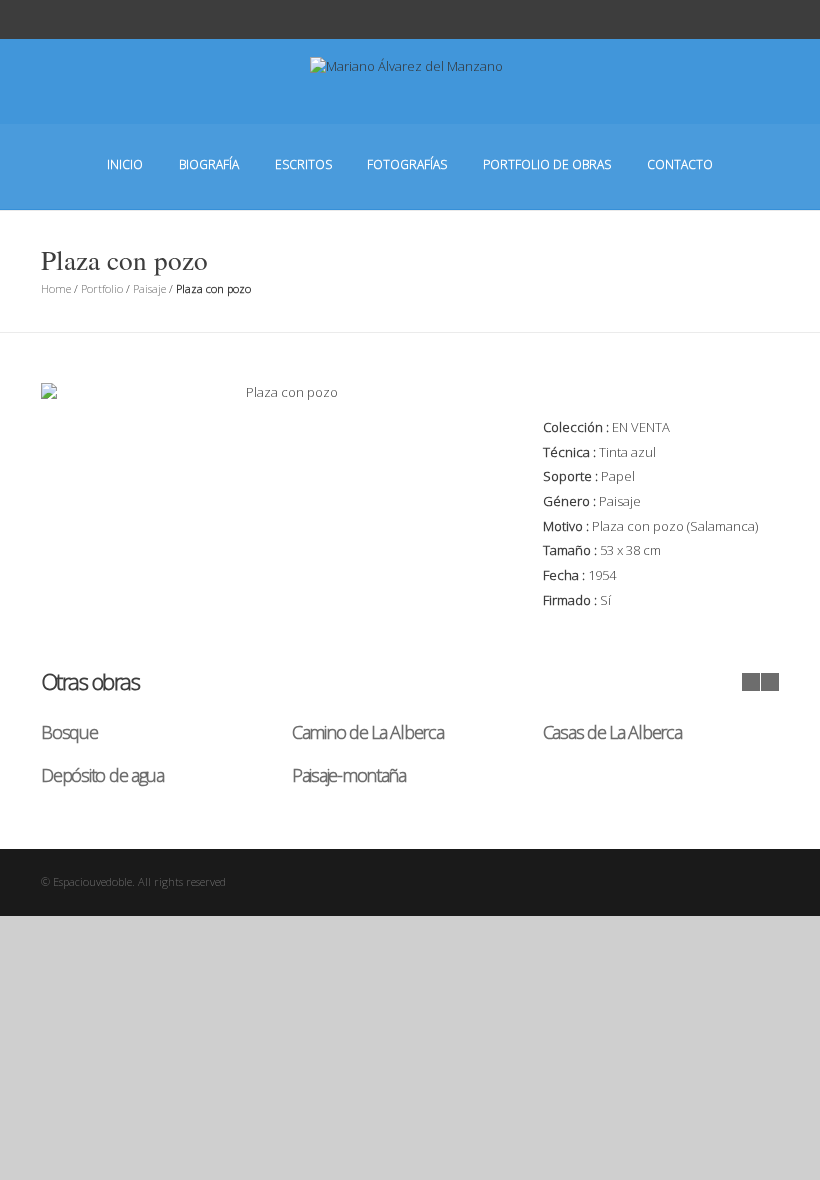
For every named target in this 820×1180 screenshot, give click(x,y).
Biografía (209, 164)
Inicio (125, 164)
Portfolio (102, 288)
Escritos (303, 164)
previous (751, 682)
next (770, 682)
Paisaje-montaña (349, 775)
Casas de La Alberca (612, 732)
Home (56, 288)
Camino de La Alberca (368, 732)
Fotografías (407, 164)
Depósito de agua (102, 775)
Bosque (69, 732)
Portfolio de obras (547, 164)
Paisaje (149, 288)
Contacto (680, 164)
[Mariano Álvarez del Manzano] (410, 97)
